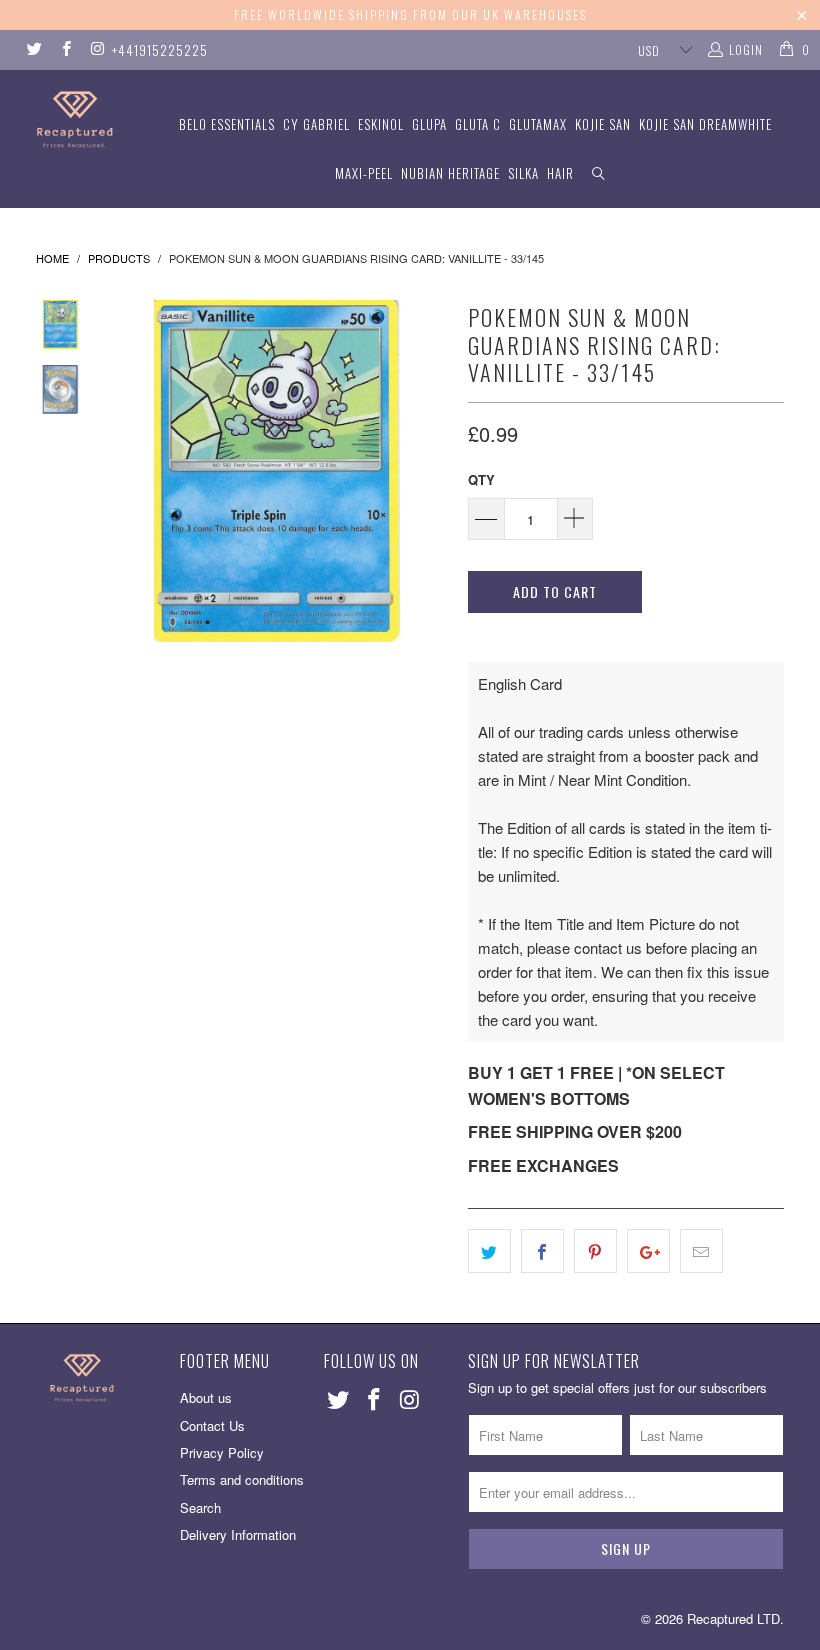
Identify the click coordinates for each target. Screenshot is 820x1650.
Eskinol (381, 124)
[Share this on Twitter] (489, 1251)
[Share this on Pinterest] (595, 1251)
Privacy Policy (222, 1452)
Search (200, 1507)
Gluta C (478, 124)
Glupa (429, 124)
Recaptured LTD (733, 1618)
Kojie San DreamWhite (705, 124)
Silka (523, 173)
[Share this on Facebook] (542, 1251)
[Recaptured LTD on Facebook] (64, 49)
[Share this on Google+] (648, 1251)
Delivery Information (238, 1534)
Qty (481, 479)
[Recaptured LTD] (75, 119)
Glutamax (538, 124)
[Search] (599, 173)
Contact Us (212, 1425)
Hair (560, 173)
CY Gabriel (316, 124)
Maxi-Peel (364, 173)
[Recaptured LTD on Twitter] (33, 49)
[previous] (125, 471)
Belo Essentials (227, 124)
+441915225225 (160, 50)
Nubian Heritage (450, 173)
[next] (429, 471)
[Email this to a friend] (701, 1251)
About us (206, 1397)
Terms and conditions (242, 1479)
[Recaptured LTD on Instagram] (96, 49)
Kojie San (603, 124)
